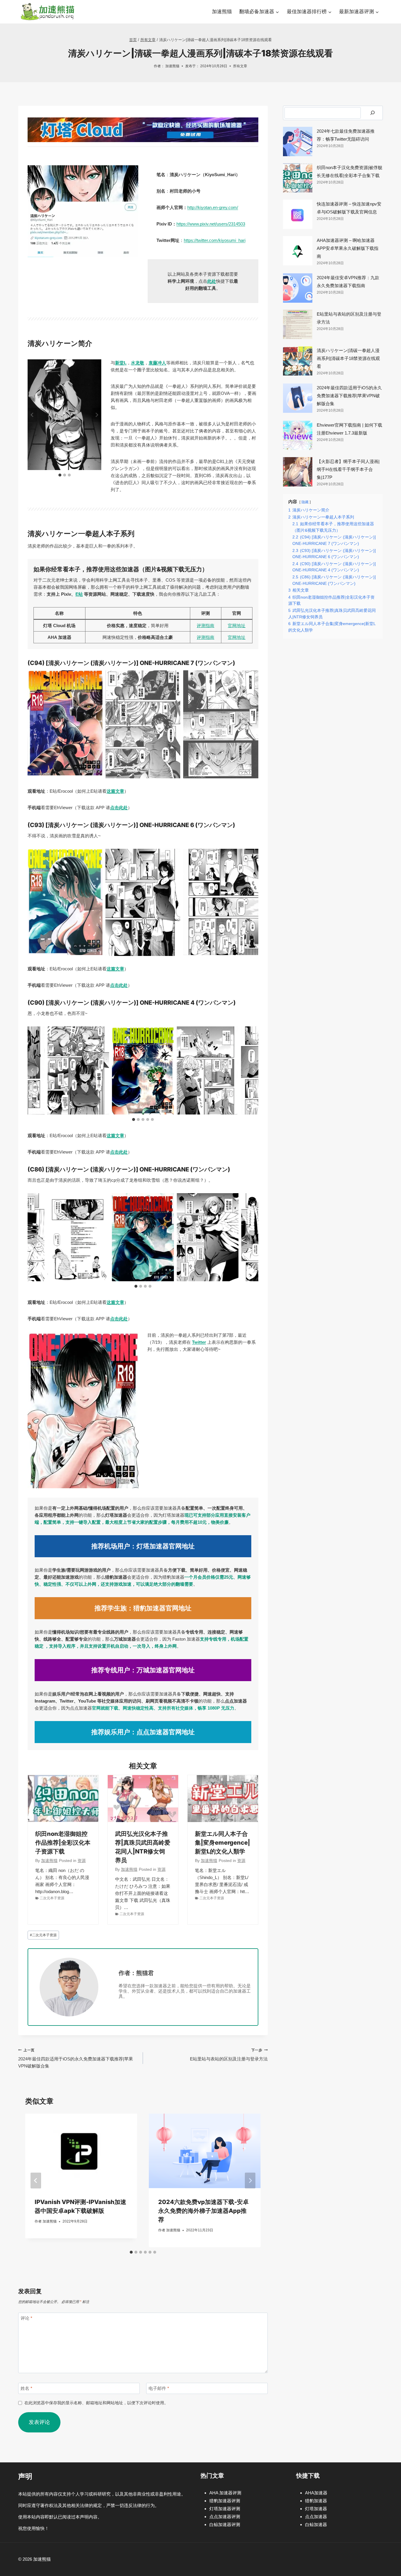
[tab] (60, 475)
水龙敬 (138, 363)
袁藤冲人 (157, 363)
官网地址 (237, 626)
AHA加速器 (316, 2493)
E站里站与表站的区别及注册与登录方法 (229, 2055)
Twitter (199, 1342)
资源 (82, 1861)
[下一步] (250, 2181)
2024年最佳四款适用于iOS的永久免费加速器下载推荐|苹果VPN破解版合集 (76, 2058)
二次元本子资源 (52, 1898)
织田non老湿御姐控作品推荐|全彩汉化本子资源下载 (63, 1843)
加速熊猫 (222, 12)
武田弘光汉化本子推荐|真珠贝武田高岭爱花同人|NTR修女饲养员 (143, 1847)
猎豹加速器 (316, 2501)
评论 (26, 2318)
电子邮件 (159, 2388)
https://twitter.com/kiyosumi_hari (215, 240)
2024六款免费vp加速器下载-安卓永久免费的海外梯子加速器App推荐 (203, 2211)
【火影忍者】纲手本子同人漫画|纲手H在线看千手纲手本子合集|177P (348, 469)
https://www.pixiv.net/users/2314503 (211, 224)
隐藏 (305, 502)
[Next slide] (97, 415)
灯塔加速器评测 (225, 2509)
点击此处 (119, 808)
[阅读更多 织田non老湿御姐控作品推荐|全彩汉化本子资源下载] (63, 1799)
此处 (212, 281)
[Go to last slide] (32, 415)
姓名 (26, 2388)
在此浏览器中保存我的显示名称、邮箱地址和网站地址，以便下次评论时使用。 (96, 2403)
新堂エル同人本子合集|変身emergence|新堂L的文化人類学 (223, 1843)
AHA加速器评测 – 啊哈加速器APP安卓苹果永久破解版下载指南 (348, 248)
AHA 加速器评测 (225, 2493)
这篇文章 (115, 791)
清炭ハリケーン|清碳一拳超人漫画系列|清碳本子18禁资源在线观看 (348, 358)
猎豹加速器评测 (225, 2501)
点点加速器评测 (225, 2517)
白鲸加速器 (316, 2524)
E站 (79, 594)
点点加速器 (316, 2517)
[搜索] (373, 113)
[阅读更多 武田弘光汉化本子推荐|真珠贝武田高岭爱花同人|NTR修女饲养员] (143, 1799)
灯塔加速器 (316, 2509)
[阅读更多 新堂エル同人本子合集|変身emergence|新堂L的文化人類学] (223, 1799)
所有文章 (240, 66)
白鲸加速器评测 (225, 2524)
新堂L (121, 363)
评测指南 (205, 626)
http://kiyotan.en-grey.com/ (213, 207)
